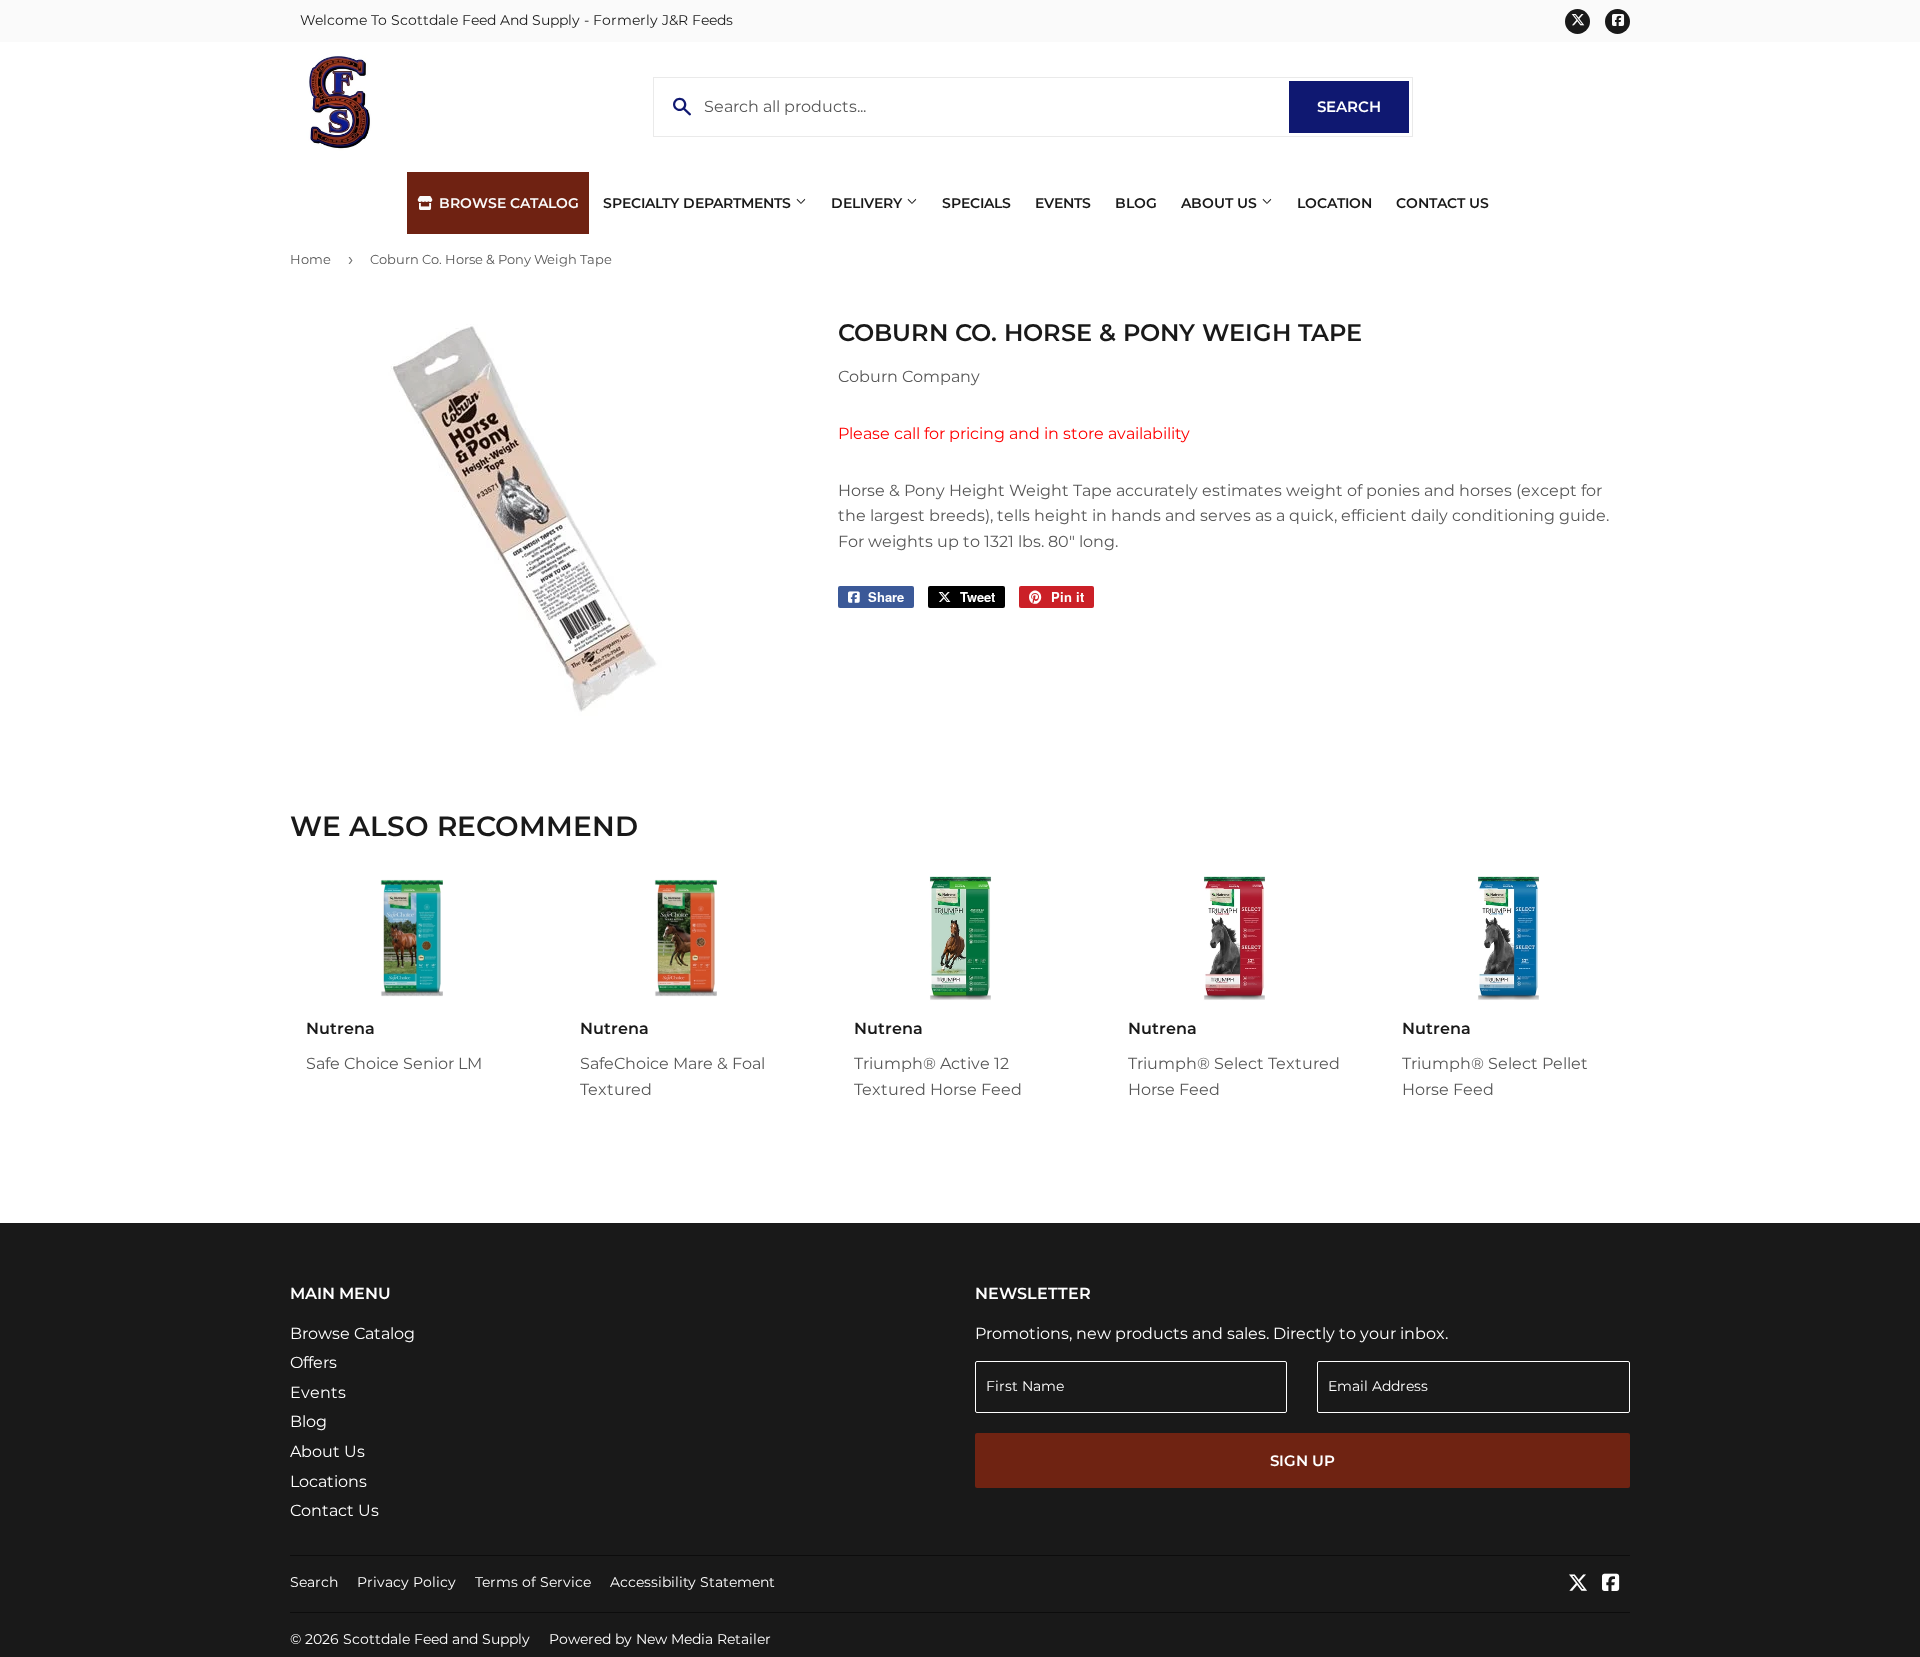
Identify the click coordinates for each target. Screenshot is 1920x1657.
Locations (328, 1481)
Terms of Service (533, 1582)
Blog (1136, 203)
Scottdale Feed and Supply (436, 1639)
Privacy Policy (406, 1582)
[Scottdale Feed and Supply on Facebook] (1611, 1584)
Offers (313, 1362)
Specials (976, 203)
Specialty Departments (699, 203)
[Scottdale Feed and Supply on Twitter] (1578, 1584)
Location (1334, 203)
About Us (1221, 203)
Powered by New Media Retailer (660, 1639)
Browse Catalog (507, 203)
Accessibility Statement (692, 1582)
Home (310, 259)
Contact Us (1442, 203)
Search (1363, 106)
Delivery (868, 203)
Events (1063, 203)
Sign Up (1302, 1460)
